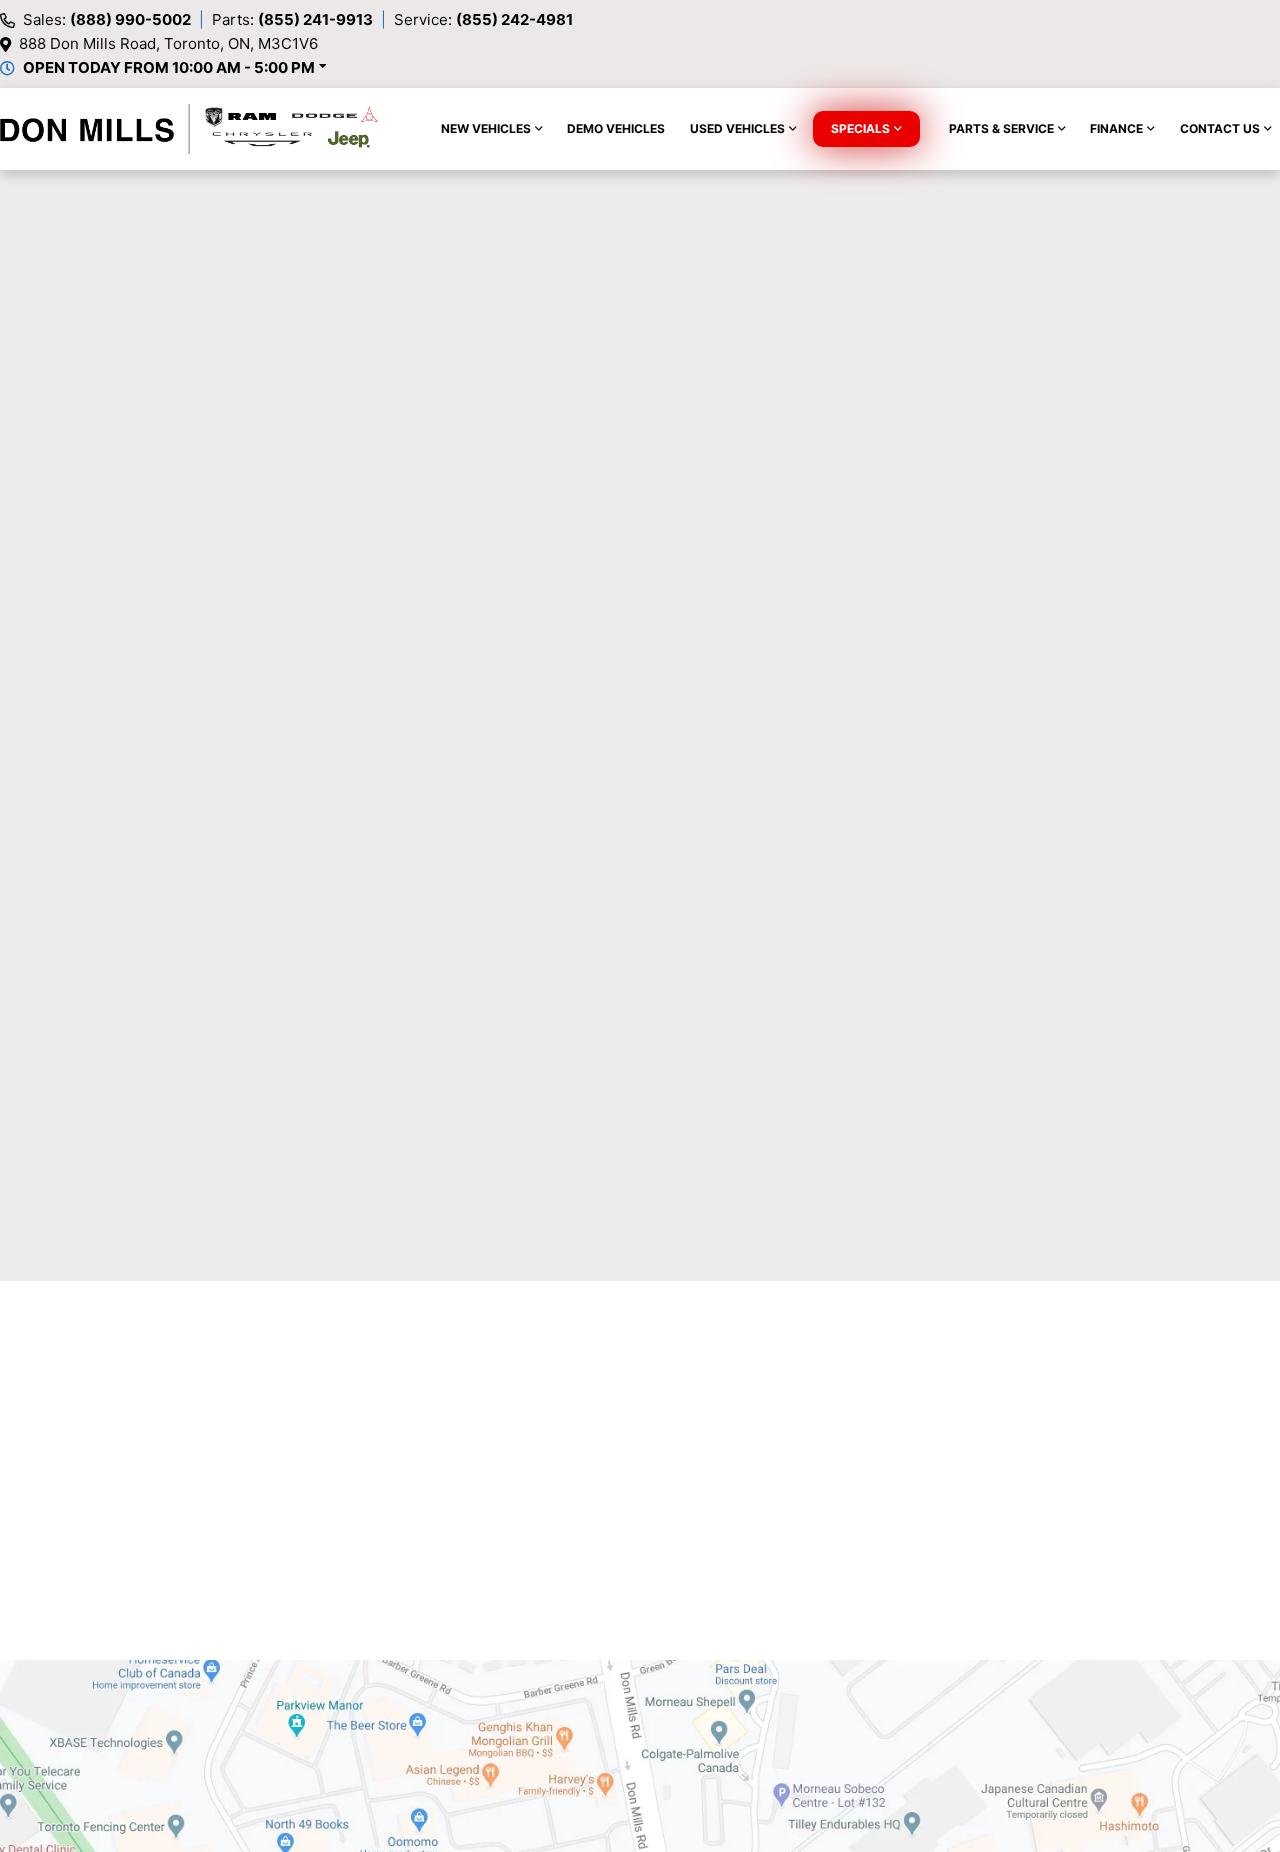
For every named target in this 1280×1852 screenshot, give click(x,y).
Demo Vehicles (616, 128)
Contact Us (1220, 128)
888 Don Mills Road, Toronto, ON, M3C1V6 (168, 43)
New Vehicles (486, 128)
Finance (1116, 128)
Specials (860, 128)
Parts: (292, 19)
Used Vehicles (737, 128)
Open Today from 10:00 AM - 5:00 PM (169, 67)
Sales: (107, 19)
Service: (483, 19)
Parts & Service (1001, 128)
